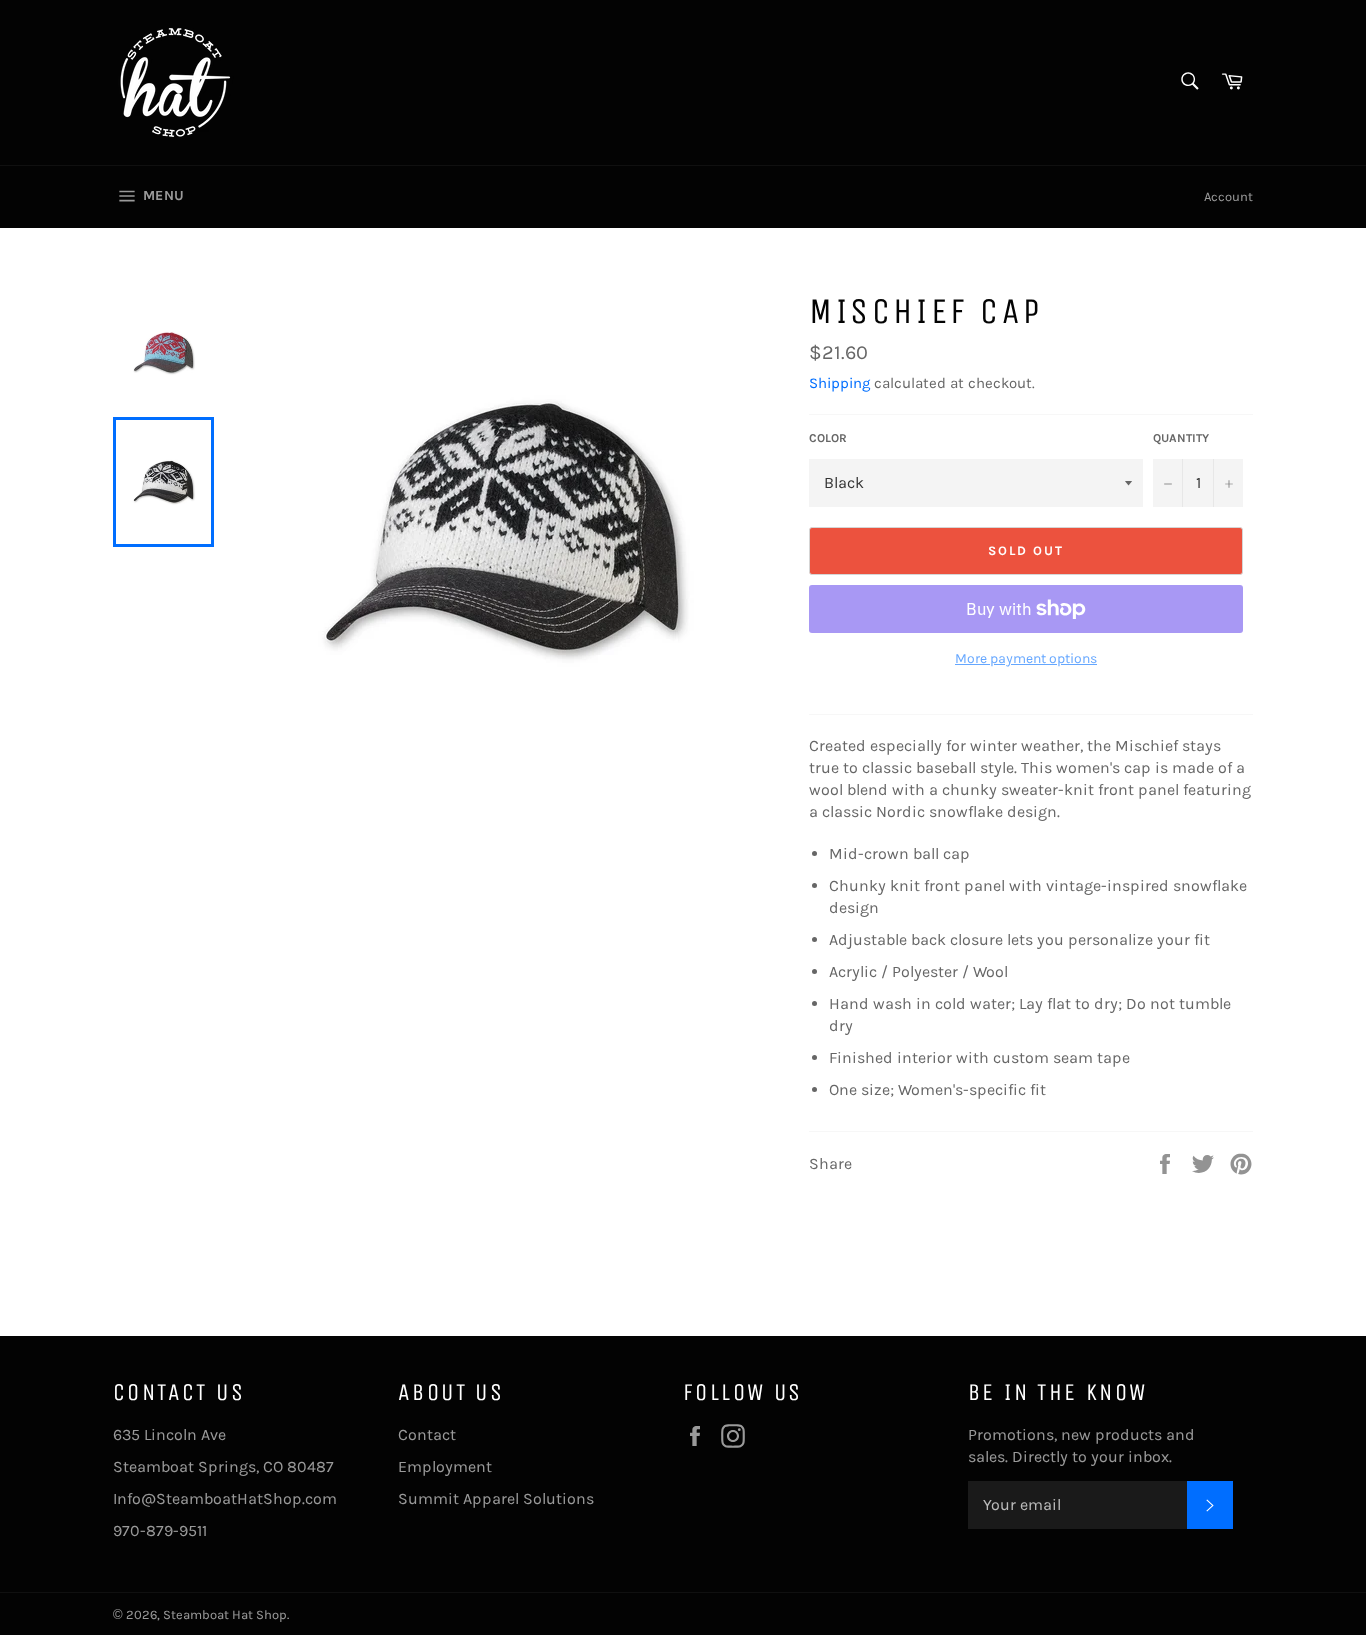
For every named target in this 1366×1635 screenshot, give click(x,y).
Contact (427, 1434)
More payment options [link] (1026, 658)
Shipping (839, 383)
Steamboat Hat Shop (225, 1614)
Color (828, 438)
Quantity (1181, 438)
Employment (445, 1466)
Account (1228, 196)
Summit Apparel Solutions (496, 1498)
